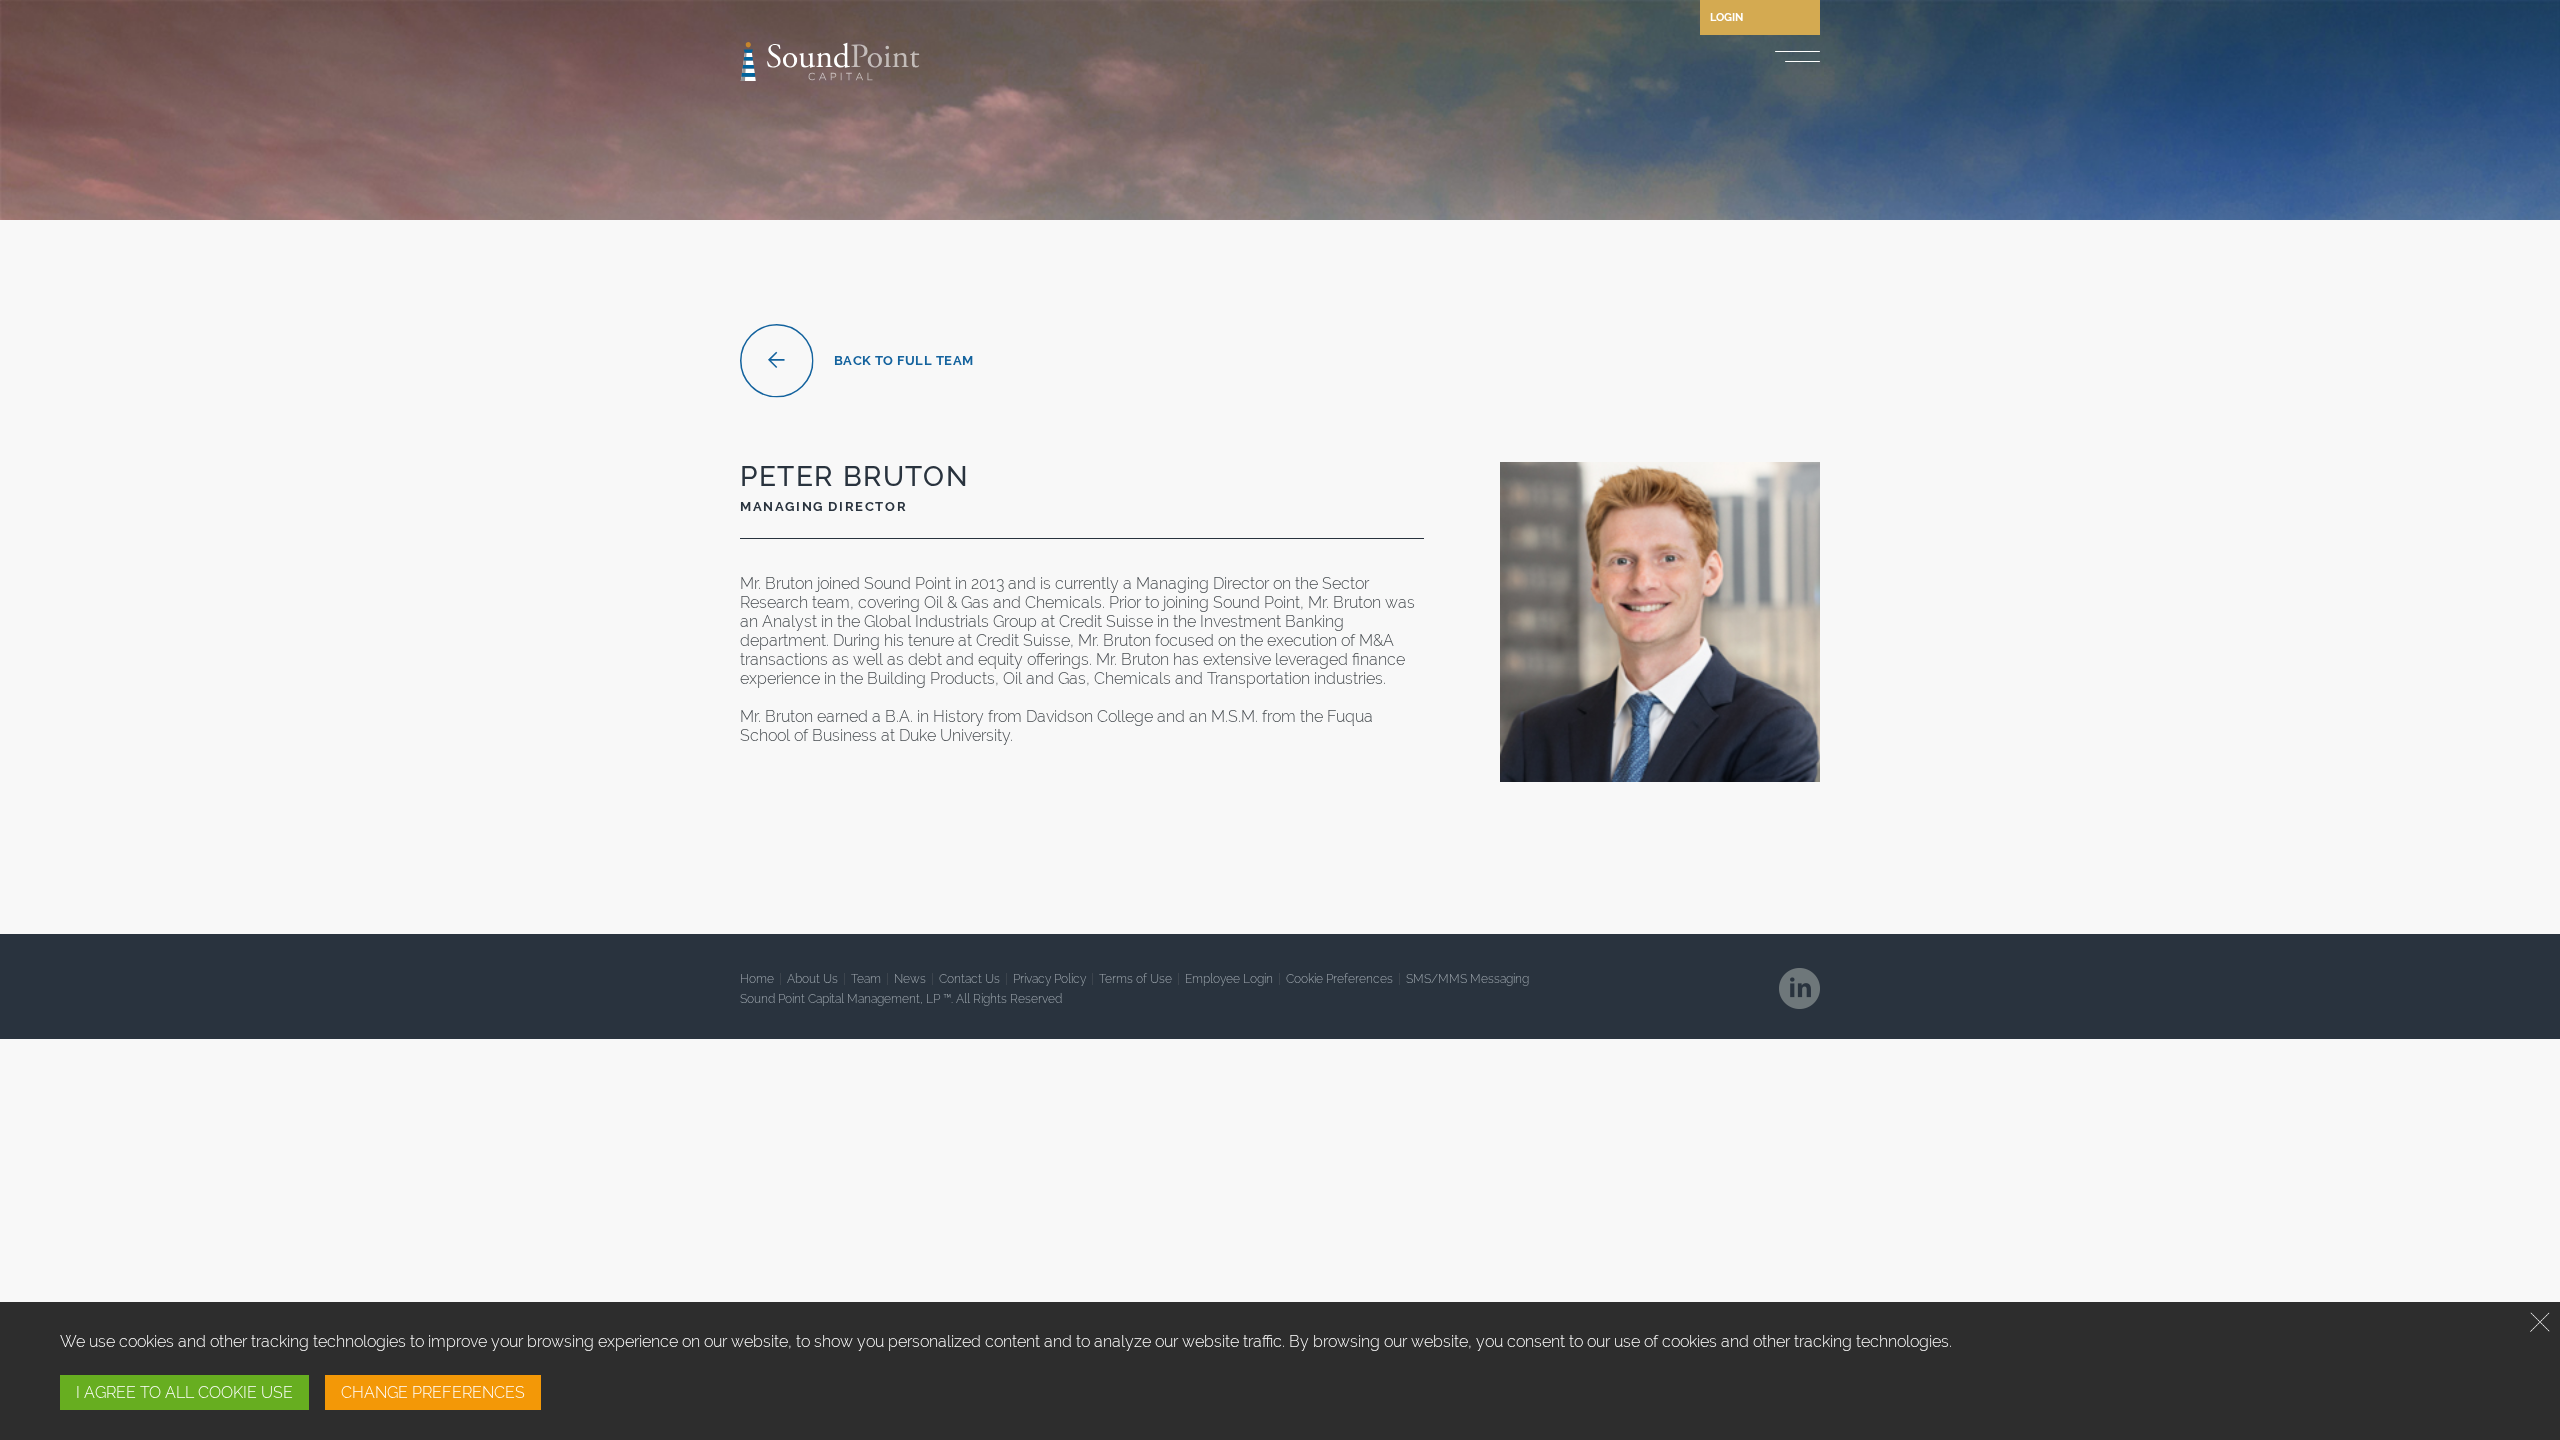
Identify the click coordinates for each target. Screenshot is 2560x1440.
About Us (812, 979)
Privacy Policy (1049, 979)
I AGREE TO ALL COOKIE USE (184, 1392)
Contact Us (969, 979)
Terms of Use (1135, 979)
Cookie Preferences (1339, 979)
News (910, 979)
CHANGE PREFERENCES (433, 1392)
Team (866, 979)
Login (1726, 17)
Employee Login (1229, 979)
